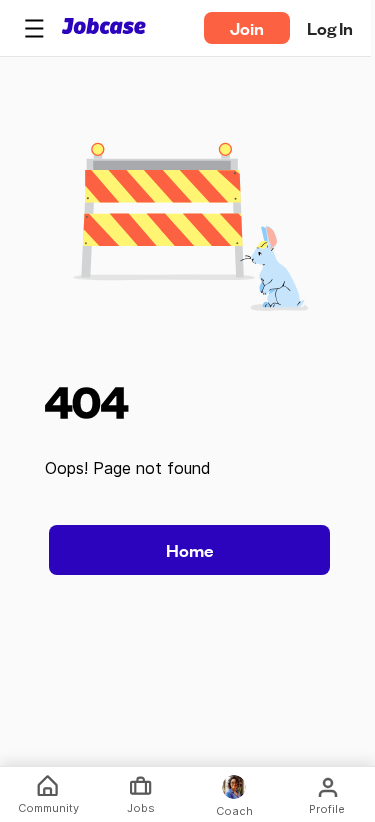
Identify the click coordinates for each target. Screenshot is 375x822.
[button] (34, 28)
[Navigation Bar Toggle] (34, 28)
